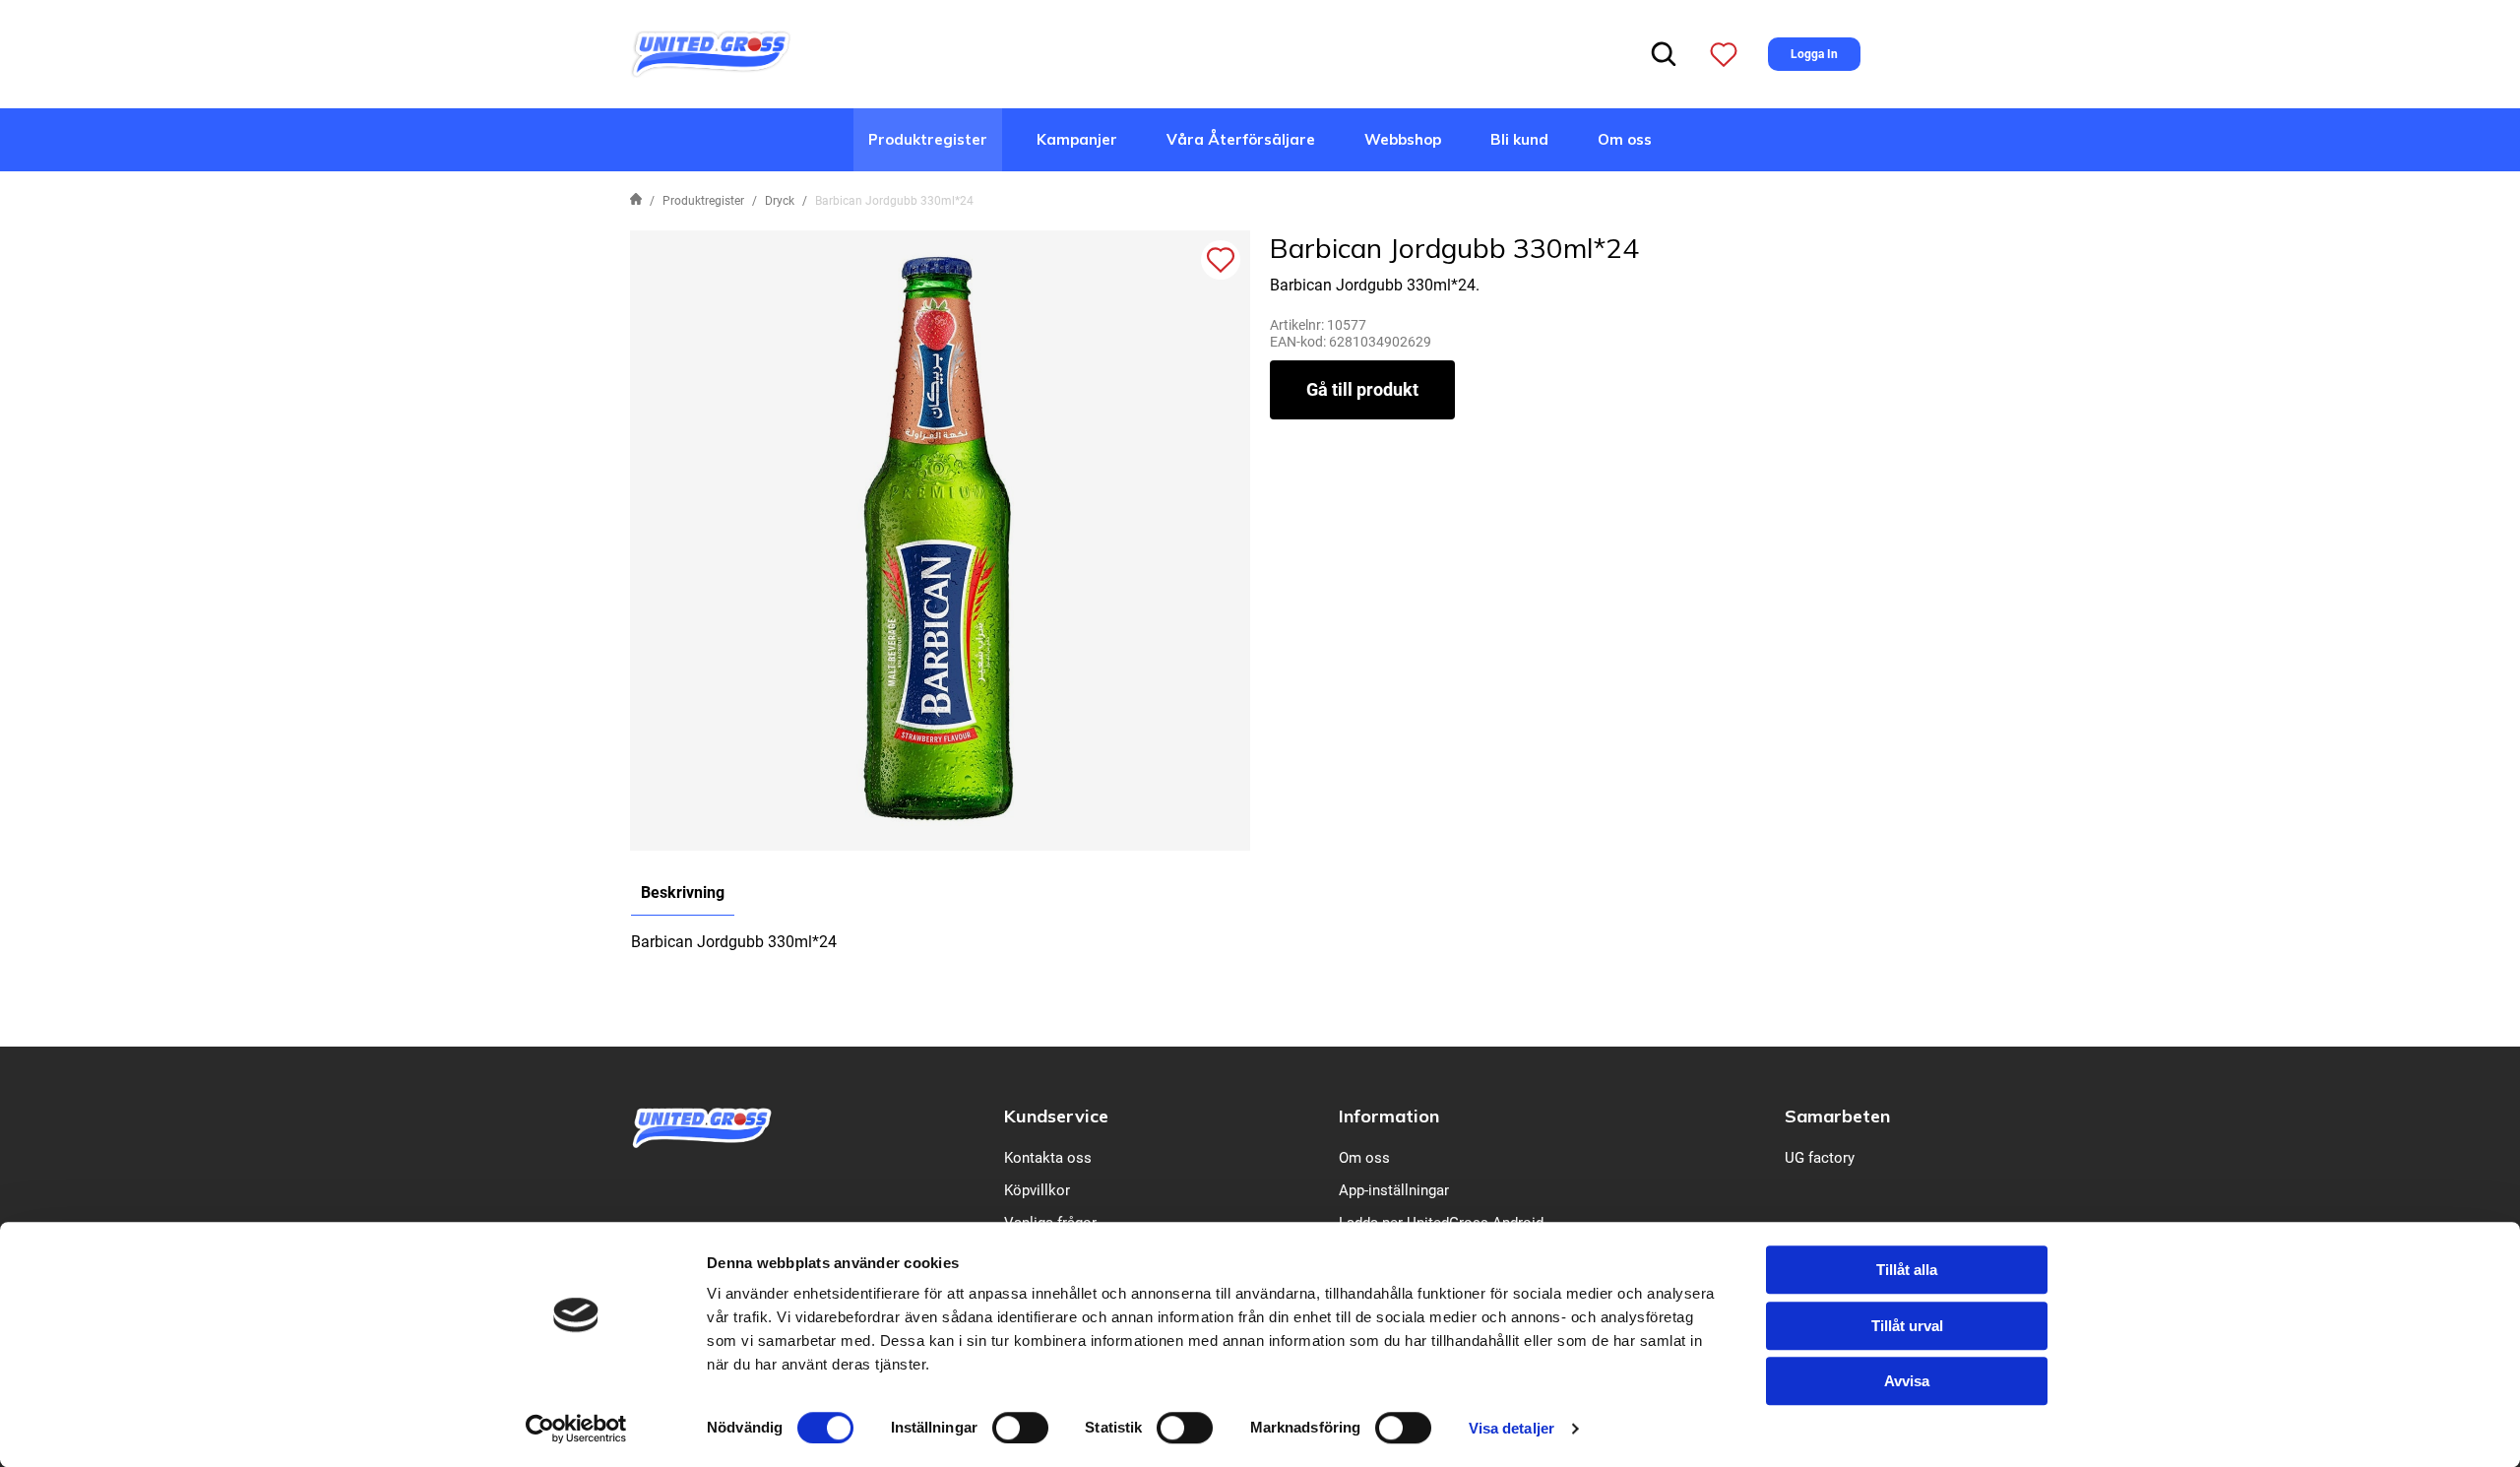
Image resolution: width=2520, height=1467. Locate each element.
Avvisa (1907, 1381)
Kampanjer (1077, 139)
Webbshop (1403, 139)
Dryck (780, 201)
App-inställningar (1394, 1190)
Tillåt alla (1907, 1270)
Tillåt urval (1907, 1326)
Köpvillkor (1037, 1190)
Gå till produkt (1362, 389)
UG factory (1820, 1158)
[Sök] (1664, 54)
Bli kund (1519, 139)
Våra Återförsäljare (1241, 139)
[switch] (1020, 1428)
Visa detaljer (1512, 1428)
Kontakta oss (1048, 1158)
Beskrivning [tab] (683, 893)
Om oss (1625, 139)
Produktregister (928, 139)
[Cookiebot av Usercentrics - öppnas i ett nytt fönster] (576, 1429)
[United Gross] (711, 53)
